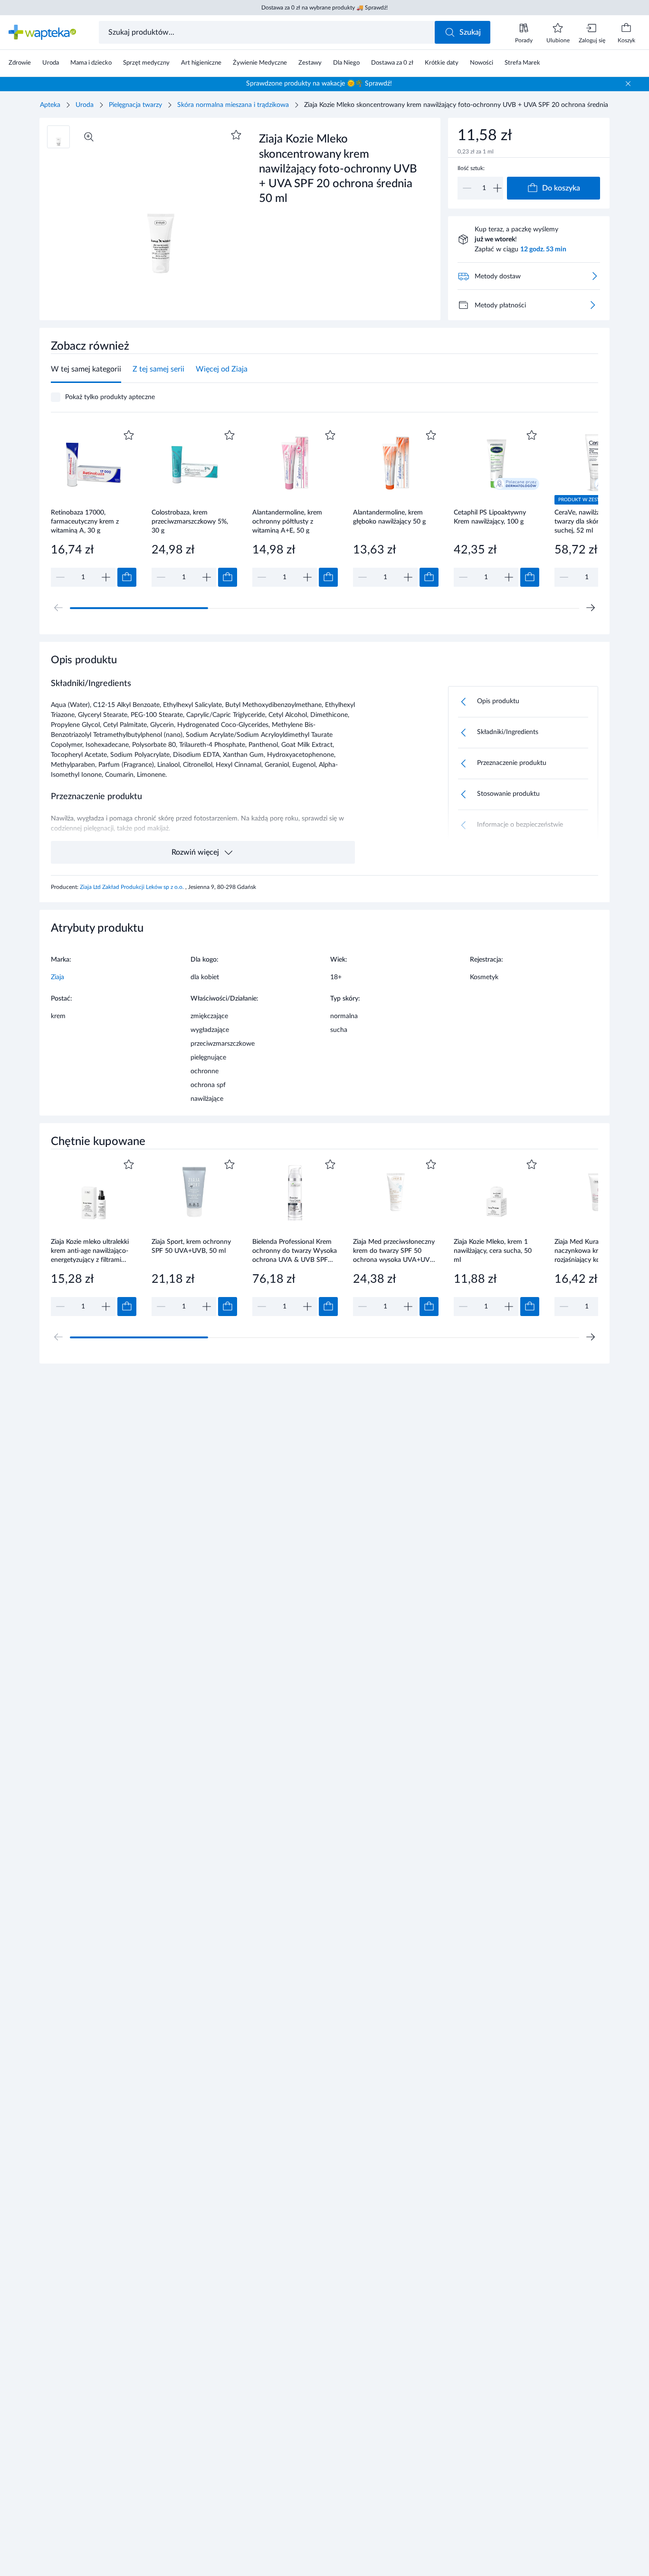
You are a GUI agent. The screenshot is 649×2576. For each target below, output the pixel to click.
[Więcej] (592, 305)
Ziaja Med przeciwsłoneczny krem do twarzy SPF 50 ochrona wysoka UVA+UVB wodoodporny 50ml (394, 1251)
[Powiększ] (89, 137)
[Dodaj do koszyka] (127, 577)
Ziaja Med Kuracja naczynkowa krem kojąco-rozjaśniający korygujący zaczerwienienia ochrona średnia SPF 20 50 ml (592, 1251)
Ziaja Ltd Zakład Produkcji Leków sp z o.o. (133, 887)
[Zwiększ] (497, 188)
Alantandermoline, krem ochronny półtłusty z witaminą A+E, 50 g (287, 521)
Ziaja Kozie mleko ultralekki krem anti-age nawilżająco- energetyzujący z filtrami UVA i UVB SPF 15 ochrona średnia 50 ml (92, 1251)
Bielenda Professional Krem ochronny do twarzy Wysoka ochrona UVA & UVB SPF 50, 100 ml (295, 1251)
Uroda (85, 105)
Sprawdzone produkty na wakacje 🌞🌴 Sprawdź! (319, 84)
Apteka (50, 105)
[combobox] (268, 32)
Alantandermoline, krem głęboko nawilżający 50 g (389, 517)
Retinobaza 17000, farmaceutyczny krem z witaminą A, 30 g (85, 521)
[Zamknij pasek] (628, 84)
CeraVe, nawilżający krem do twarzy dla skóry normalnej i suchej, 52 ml (596, 521)
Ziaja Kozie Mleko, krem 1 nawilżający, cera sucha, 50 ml (493, 1251)
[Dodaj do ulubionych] (236, 135)
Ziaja (57, 977)
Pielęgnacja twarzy (135, 105)
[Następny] (591, 608)
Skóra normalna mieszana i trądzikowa (233, 105)
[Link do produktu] (94, 507)
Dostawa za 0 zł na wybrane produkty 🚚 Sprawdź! (324, 8)
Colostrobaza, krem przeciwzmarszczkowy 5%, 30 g (190, 521)
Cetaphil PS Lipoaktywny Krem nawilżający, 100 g (490, 517)
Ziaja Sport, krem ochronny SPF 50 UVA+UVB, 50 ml (191, 1246)
